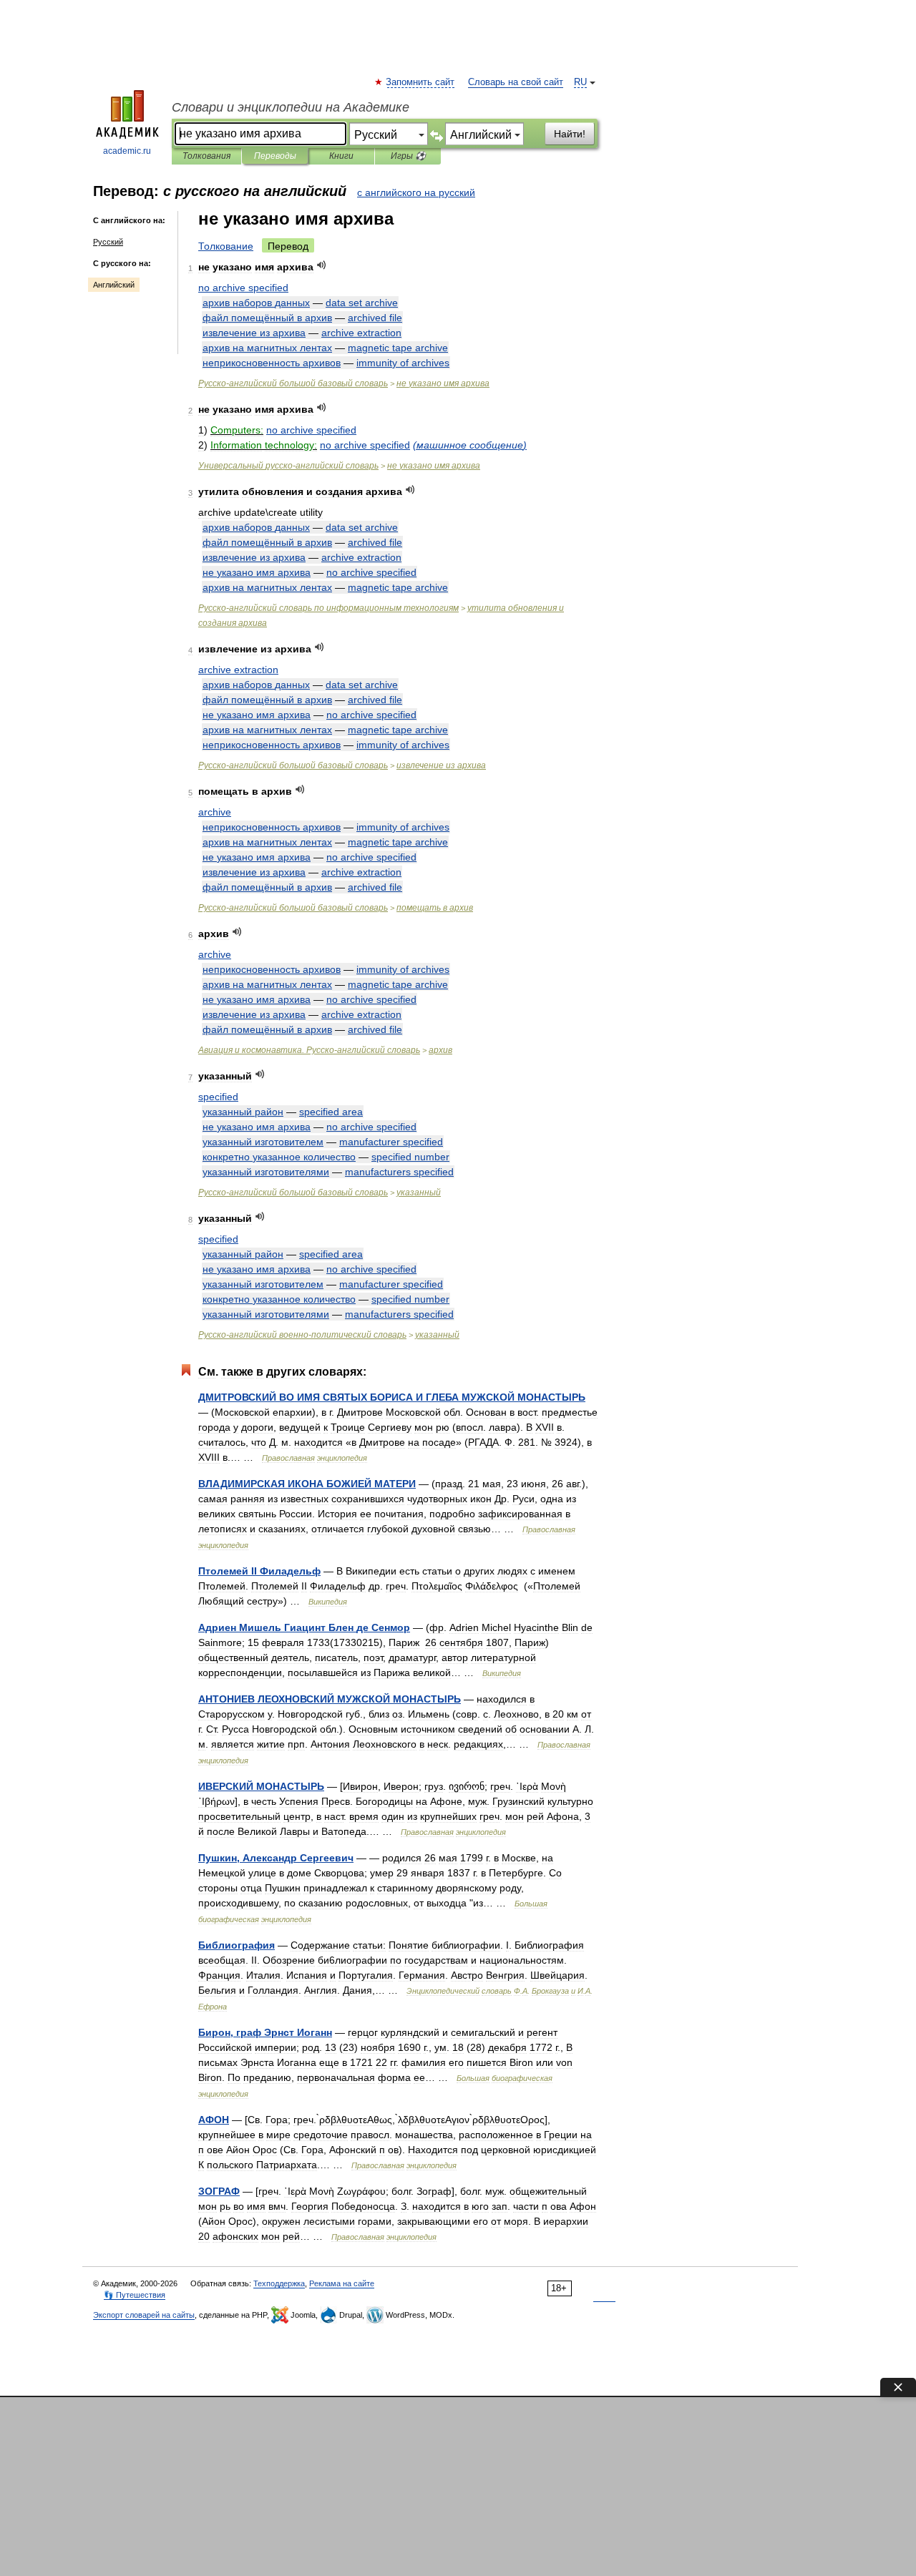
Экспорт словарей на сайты (144, 2315)
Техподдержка (279, 2283)
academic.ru (127, 151)
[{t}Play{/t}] (322, 265)
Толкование (226, 246)
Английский (114, 285)
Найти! (570, 134)
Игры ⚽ (408, 156)
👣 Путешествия (135, 2295)
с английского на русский (416, 192)
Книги (341, 156)
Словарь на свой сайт (516, 82)
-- (302, 1335)
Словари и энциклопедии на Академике (291, 107)
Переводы (275, 156)
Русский (108, 242)
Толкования (206, 156)
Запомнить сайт (421, 82)
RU (580, 82)
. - (309, 1050)
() (470, 445)
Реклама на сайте (342, 2283)
